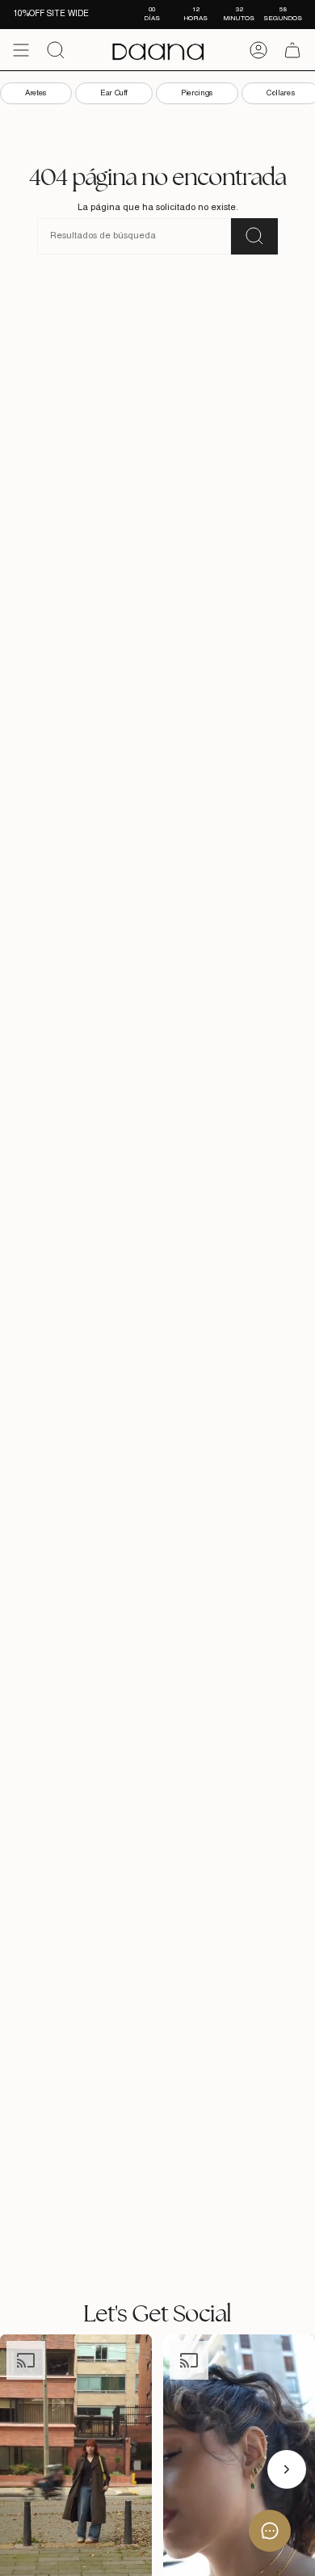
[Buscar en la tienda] (254, 236)
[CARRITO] (292, 50)
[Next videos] (287, 2469)
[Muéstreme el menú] (21, 50)
